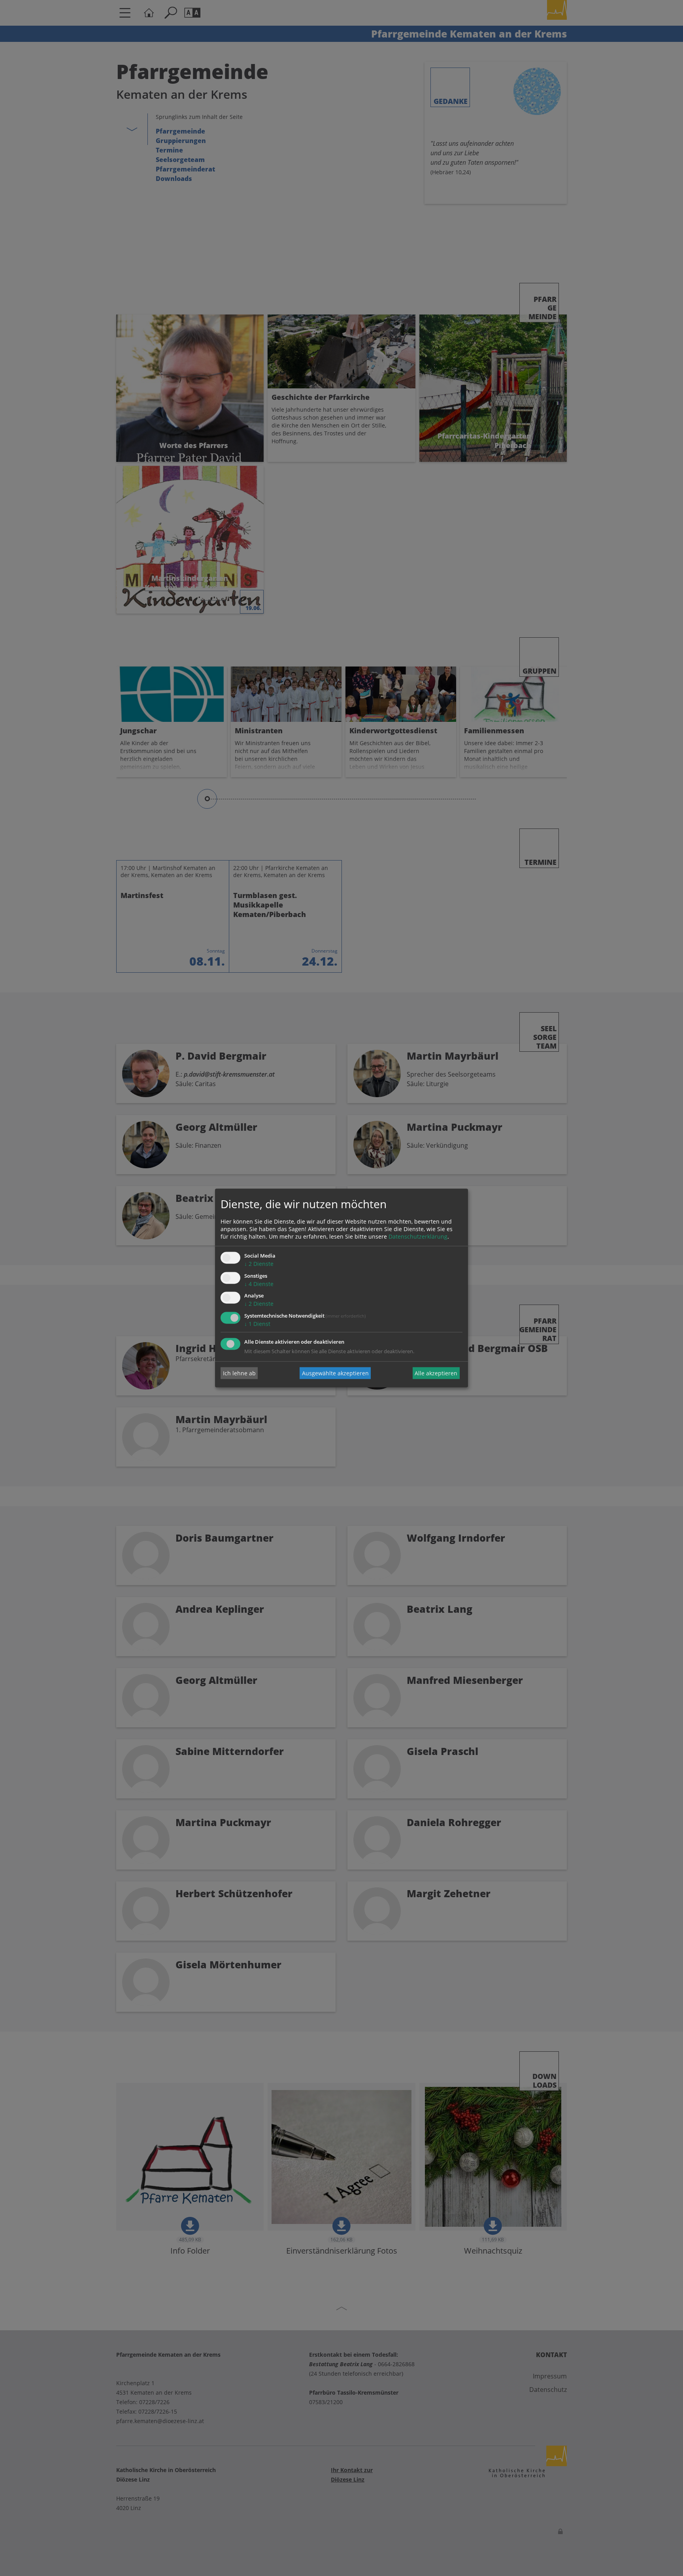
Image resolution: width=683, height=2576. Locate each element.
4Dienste (259, 1284)
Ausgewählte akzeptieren (335, 1373)
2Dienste (259, 1264)
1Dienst (257, 1324)
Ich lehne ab (239, 1373)
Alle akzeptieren (436, 1373)
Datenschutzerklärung (418, 1236)
